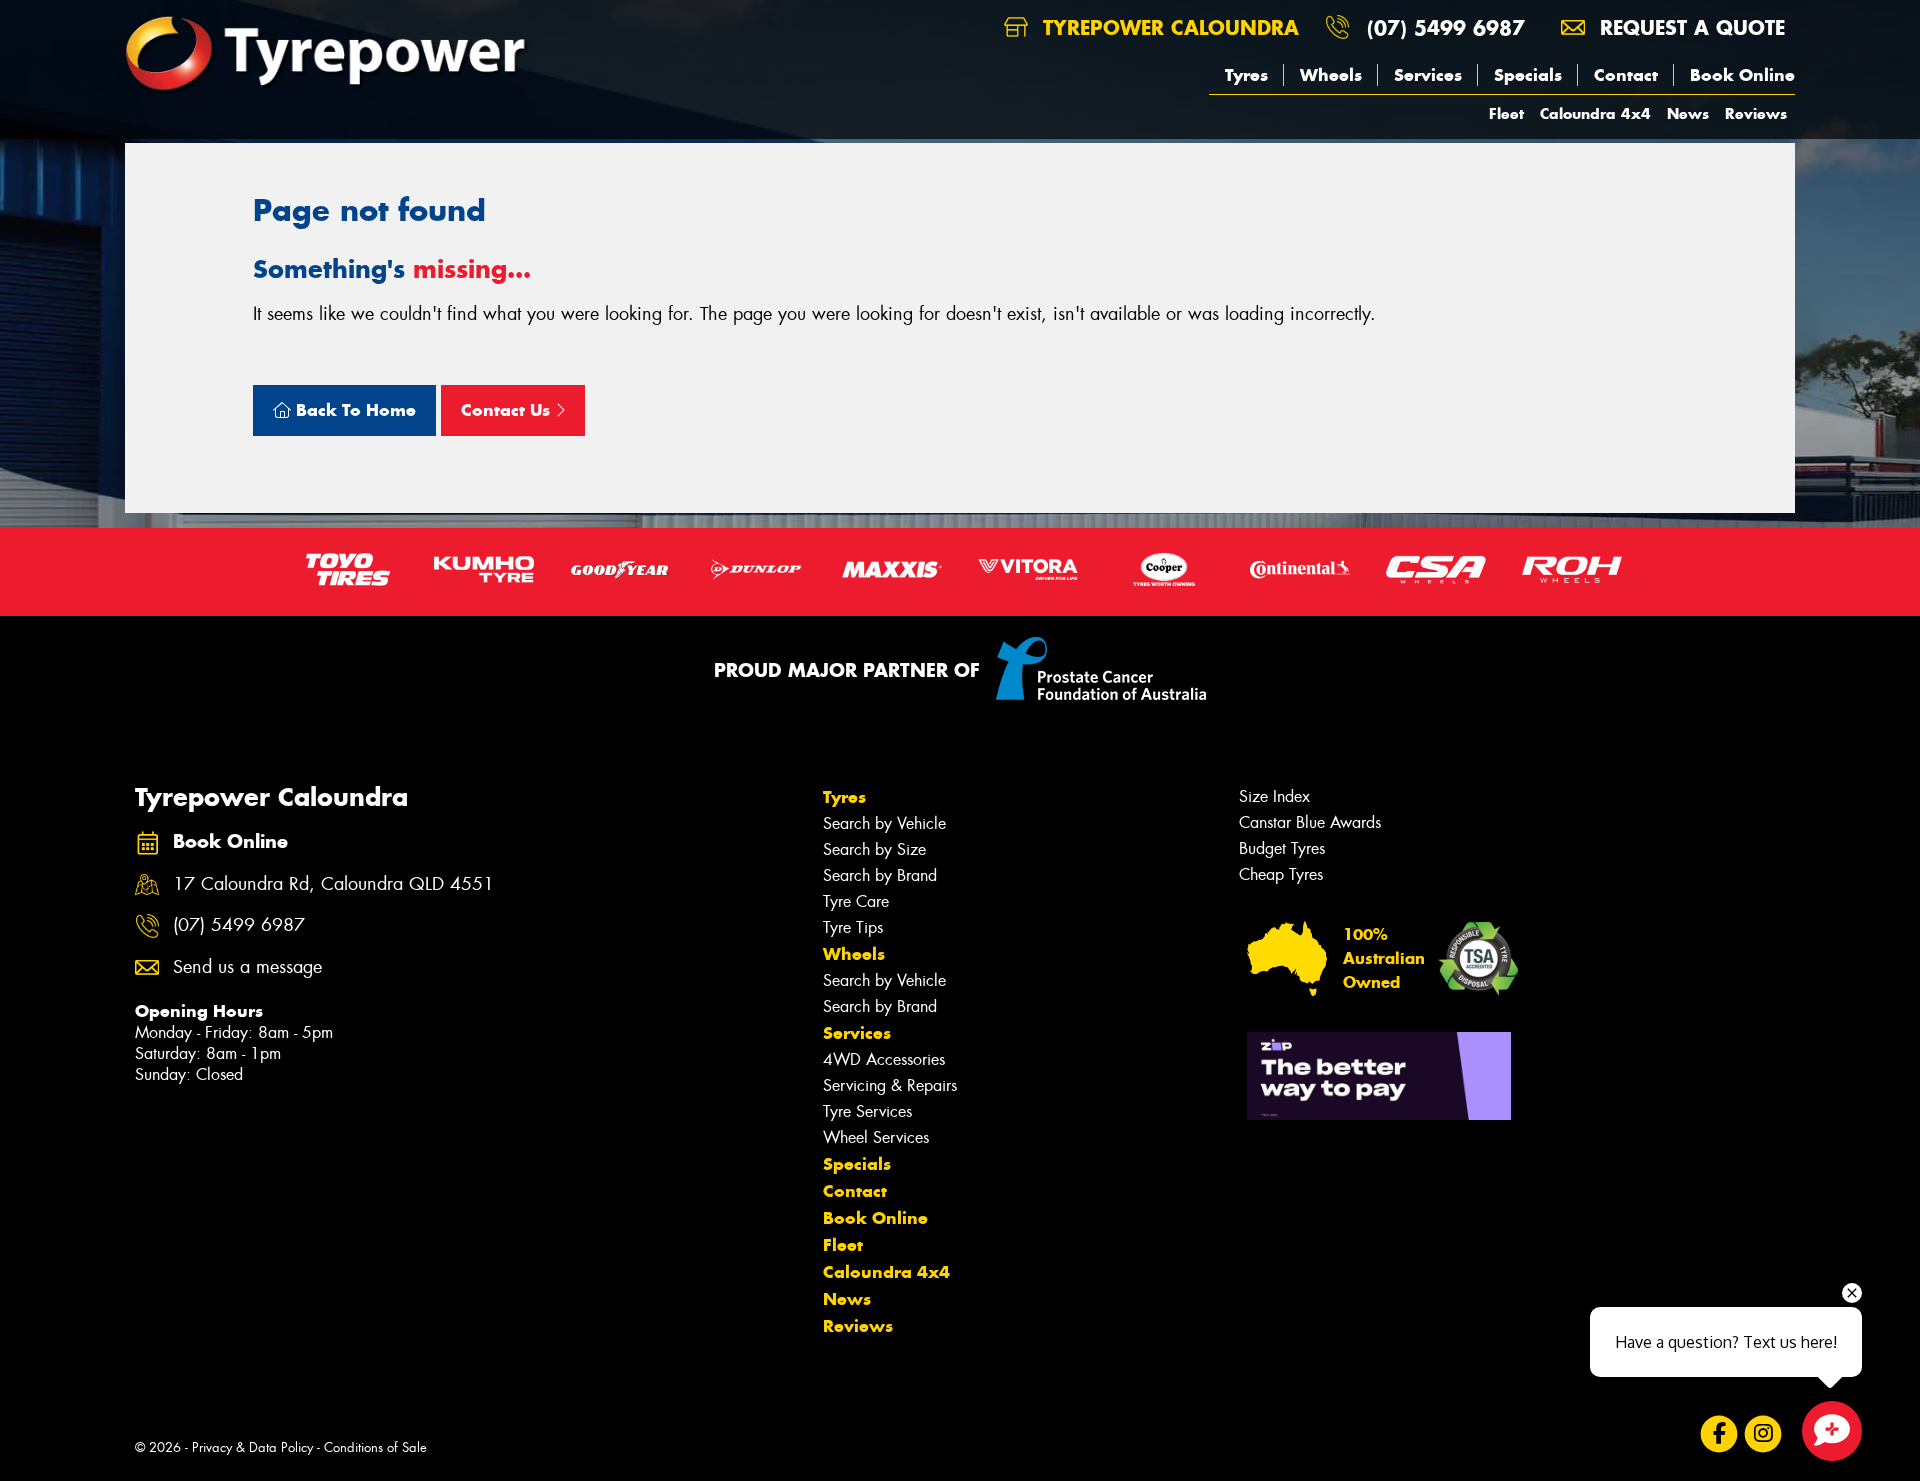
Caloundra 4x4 (1595, 113)
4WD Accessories (884, 1059)
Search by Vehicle (884, 823)
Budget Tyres (1282, 848)
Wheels (1331, 75)
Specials (1528, 75)
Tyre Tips (853, 927)
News (1688, 113)
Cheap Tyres (1281, 874)
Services (1428, 75)
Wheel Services (876, 1137)
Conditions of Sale (375, 1447)
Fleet (1506, 113)
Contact (1626, 75)
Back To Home (353, 410)
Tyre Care (856, 901)
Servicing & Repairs (890, 1085)
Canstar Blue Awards (1310, 822)
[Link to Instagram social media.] (1763, 1434)
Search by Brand (880, 875)
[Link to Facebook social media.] (1719, 1434)
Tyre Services (867, 1111)
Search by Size (874, 849)
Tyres (1246, 75)
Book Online (1742, 75)
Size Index (1274, 796)
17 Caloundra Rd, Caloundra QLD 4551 (333, 884)
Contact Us (508, 410)
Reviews (1756, 113)
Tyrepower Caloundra (1167, 27)
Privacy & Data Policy (252, 1447)
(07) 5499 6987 (1446, 27)
